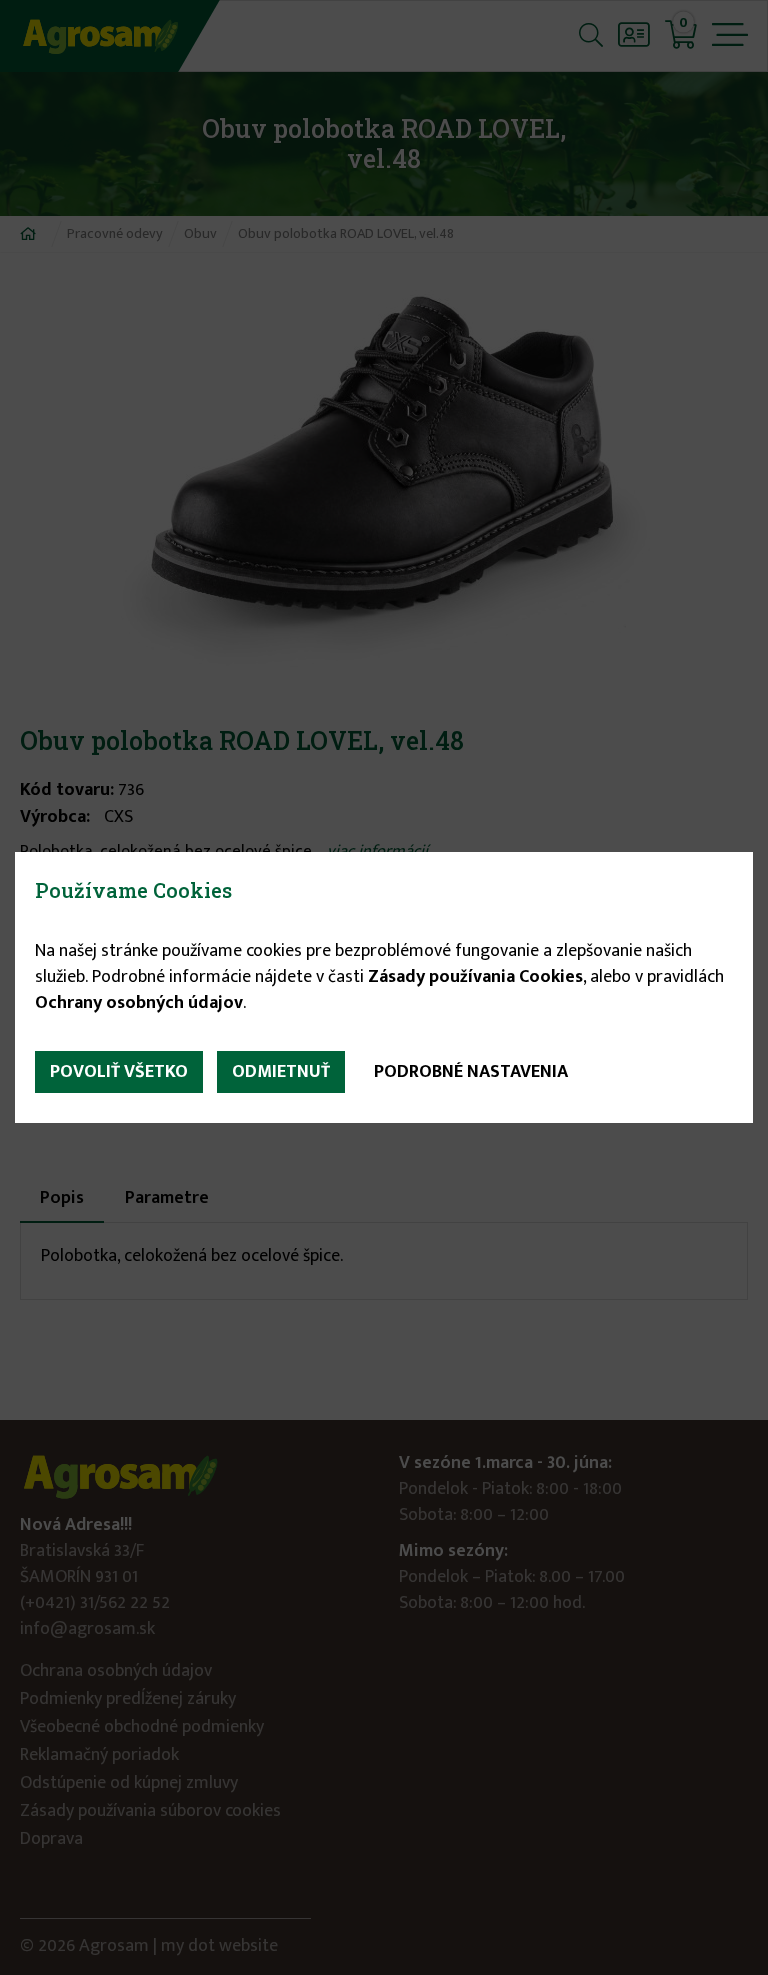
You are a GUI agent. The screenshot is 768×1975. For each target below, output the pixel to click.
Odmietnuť (281, 1072)
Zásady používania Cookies (475, 977)
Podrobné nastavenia (471, 1072)
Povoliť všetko (119, 1072)
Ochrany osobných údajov (139, 1003)
